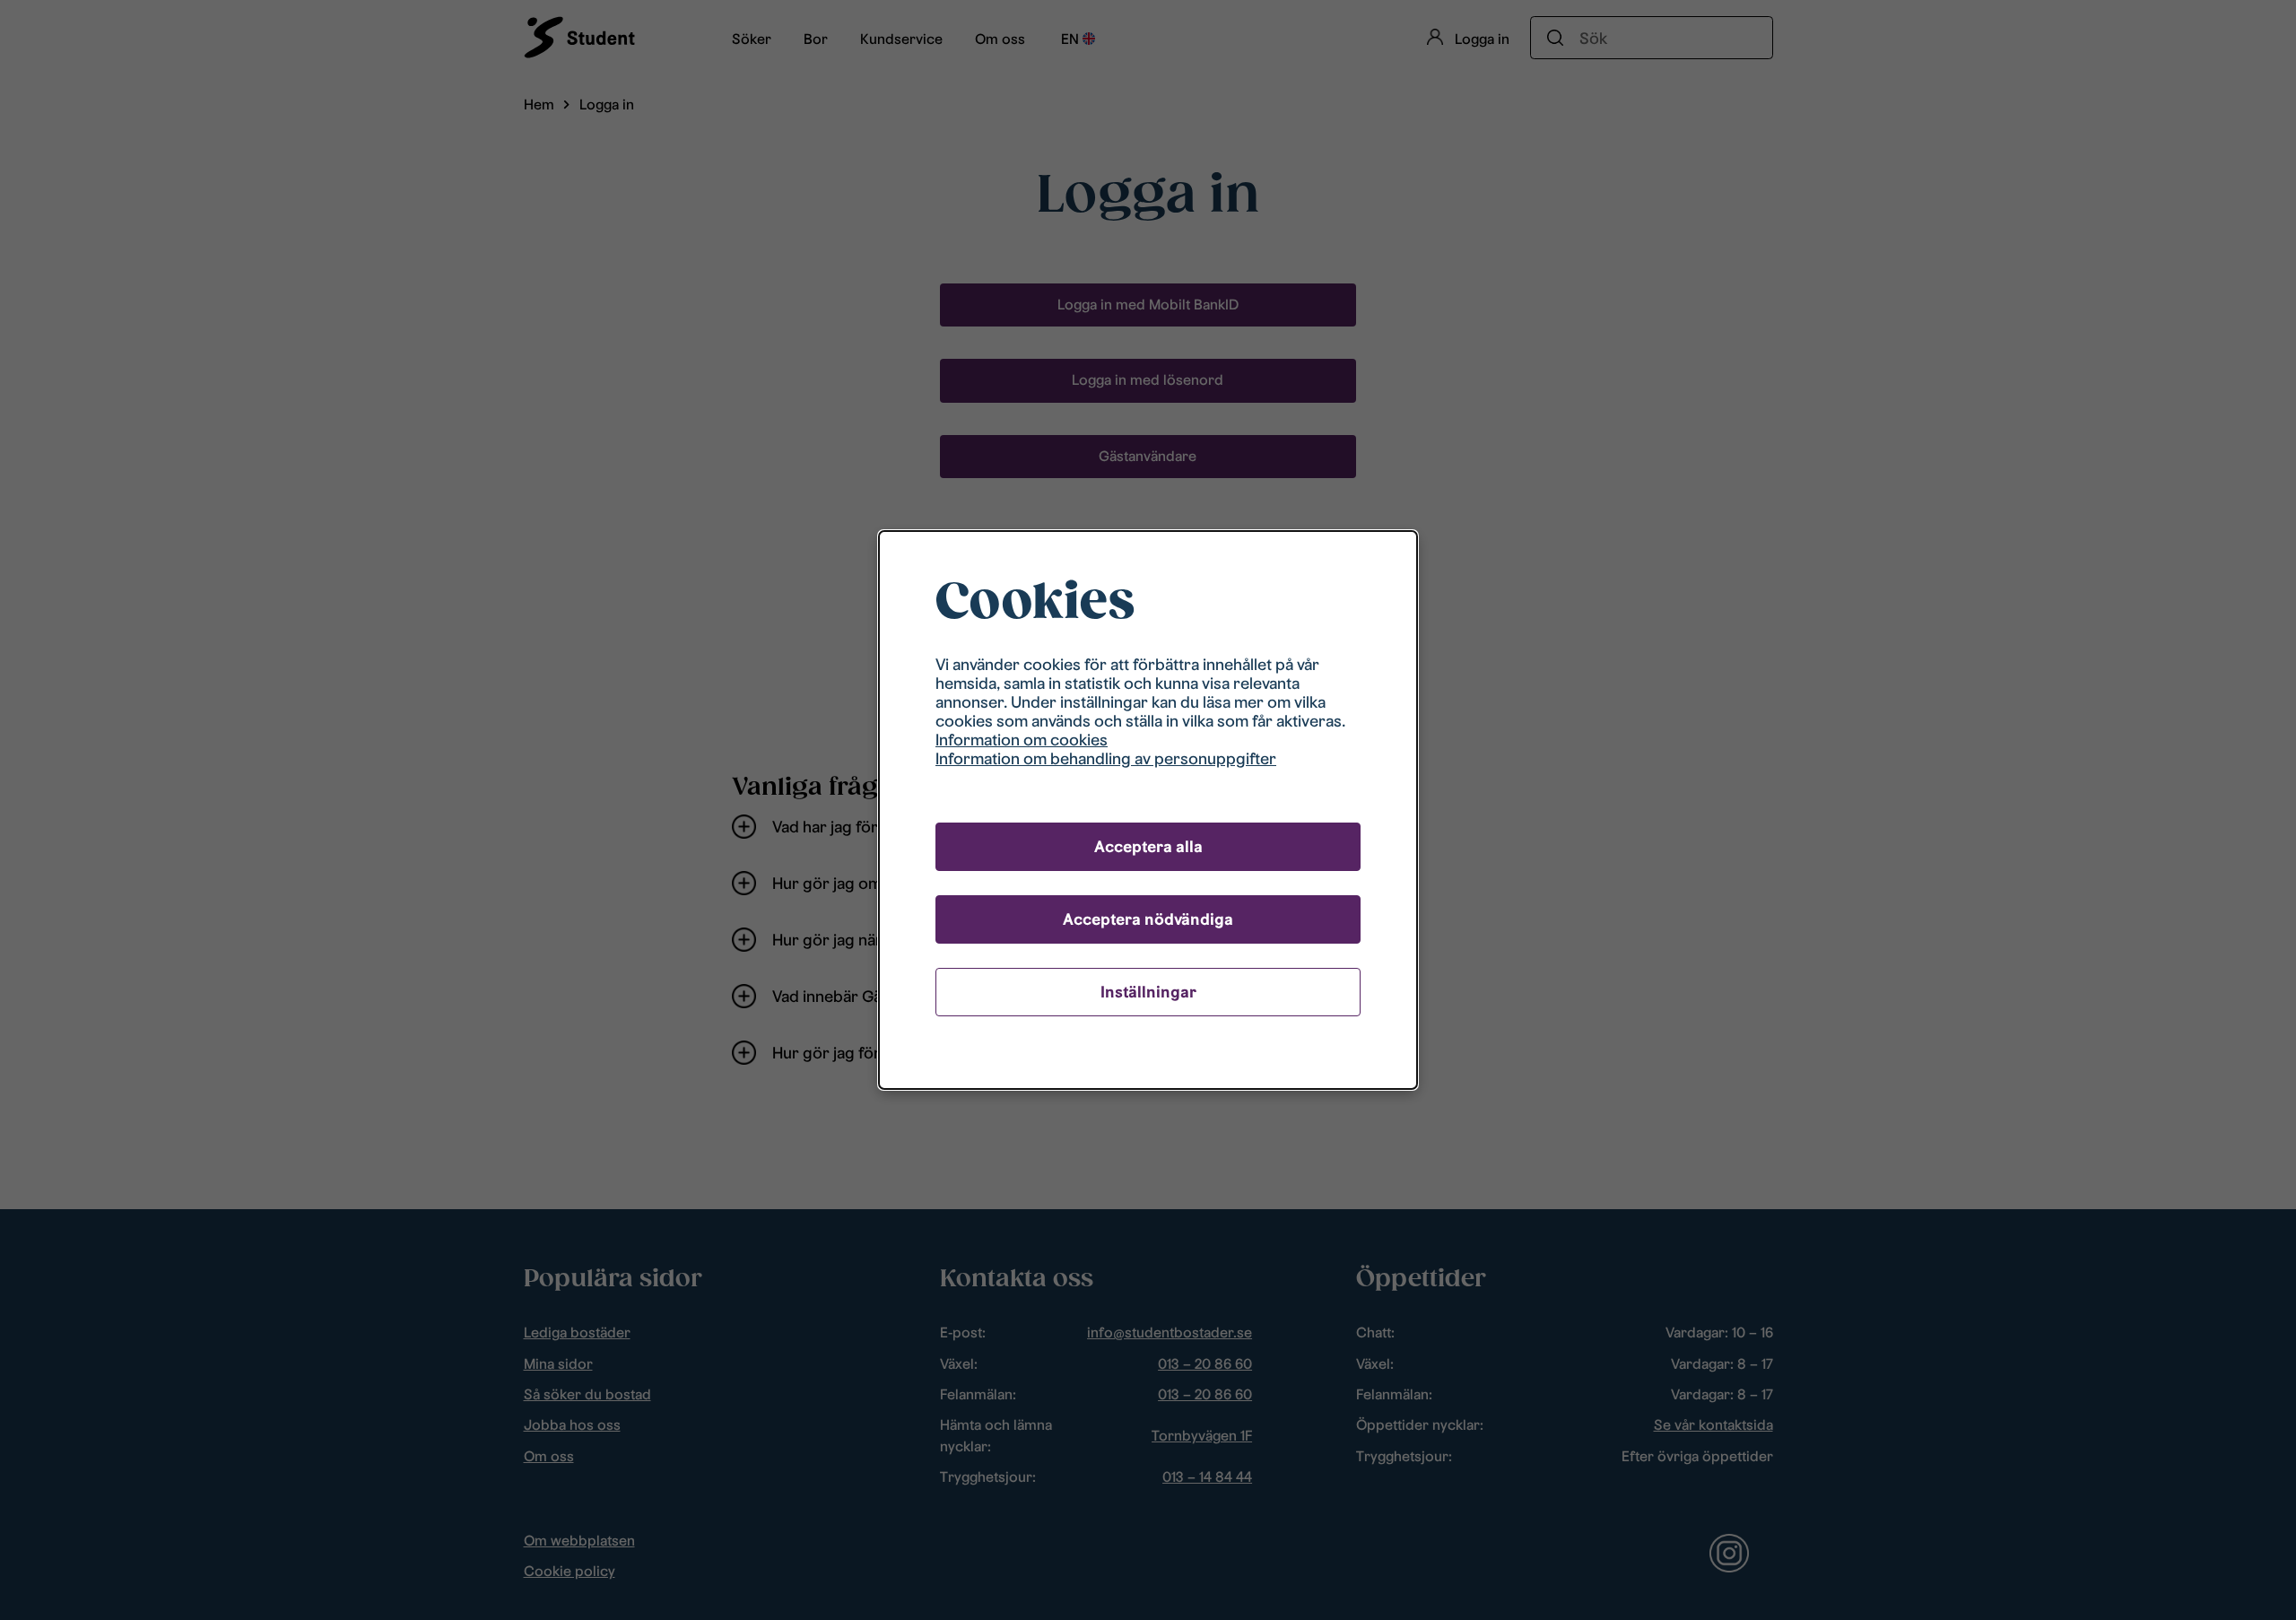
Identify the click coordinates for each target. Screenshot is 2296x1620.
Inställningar (1148, 992)
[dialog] (1148, 810)
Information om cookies (1022, 740)
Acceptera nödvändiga (1148, 919)
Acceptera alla (1148, 846)
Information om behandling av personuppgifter (1106, 758)
